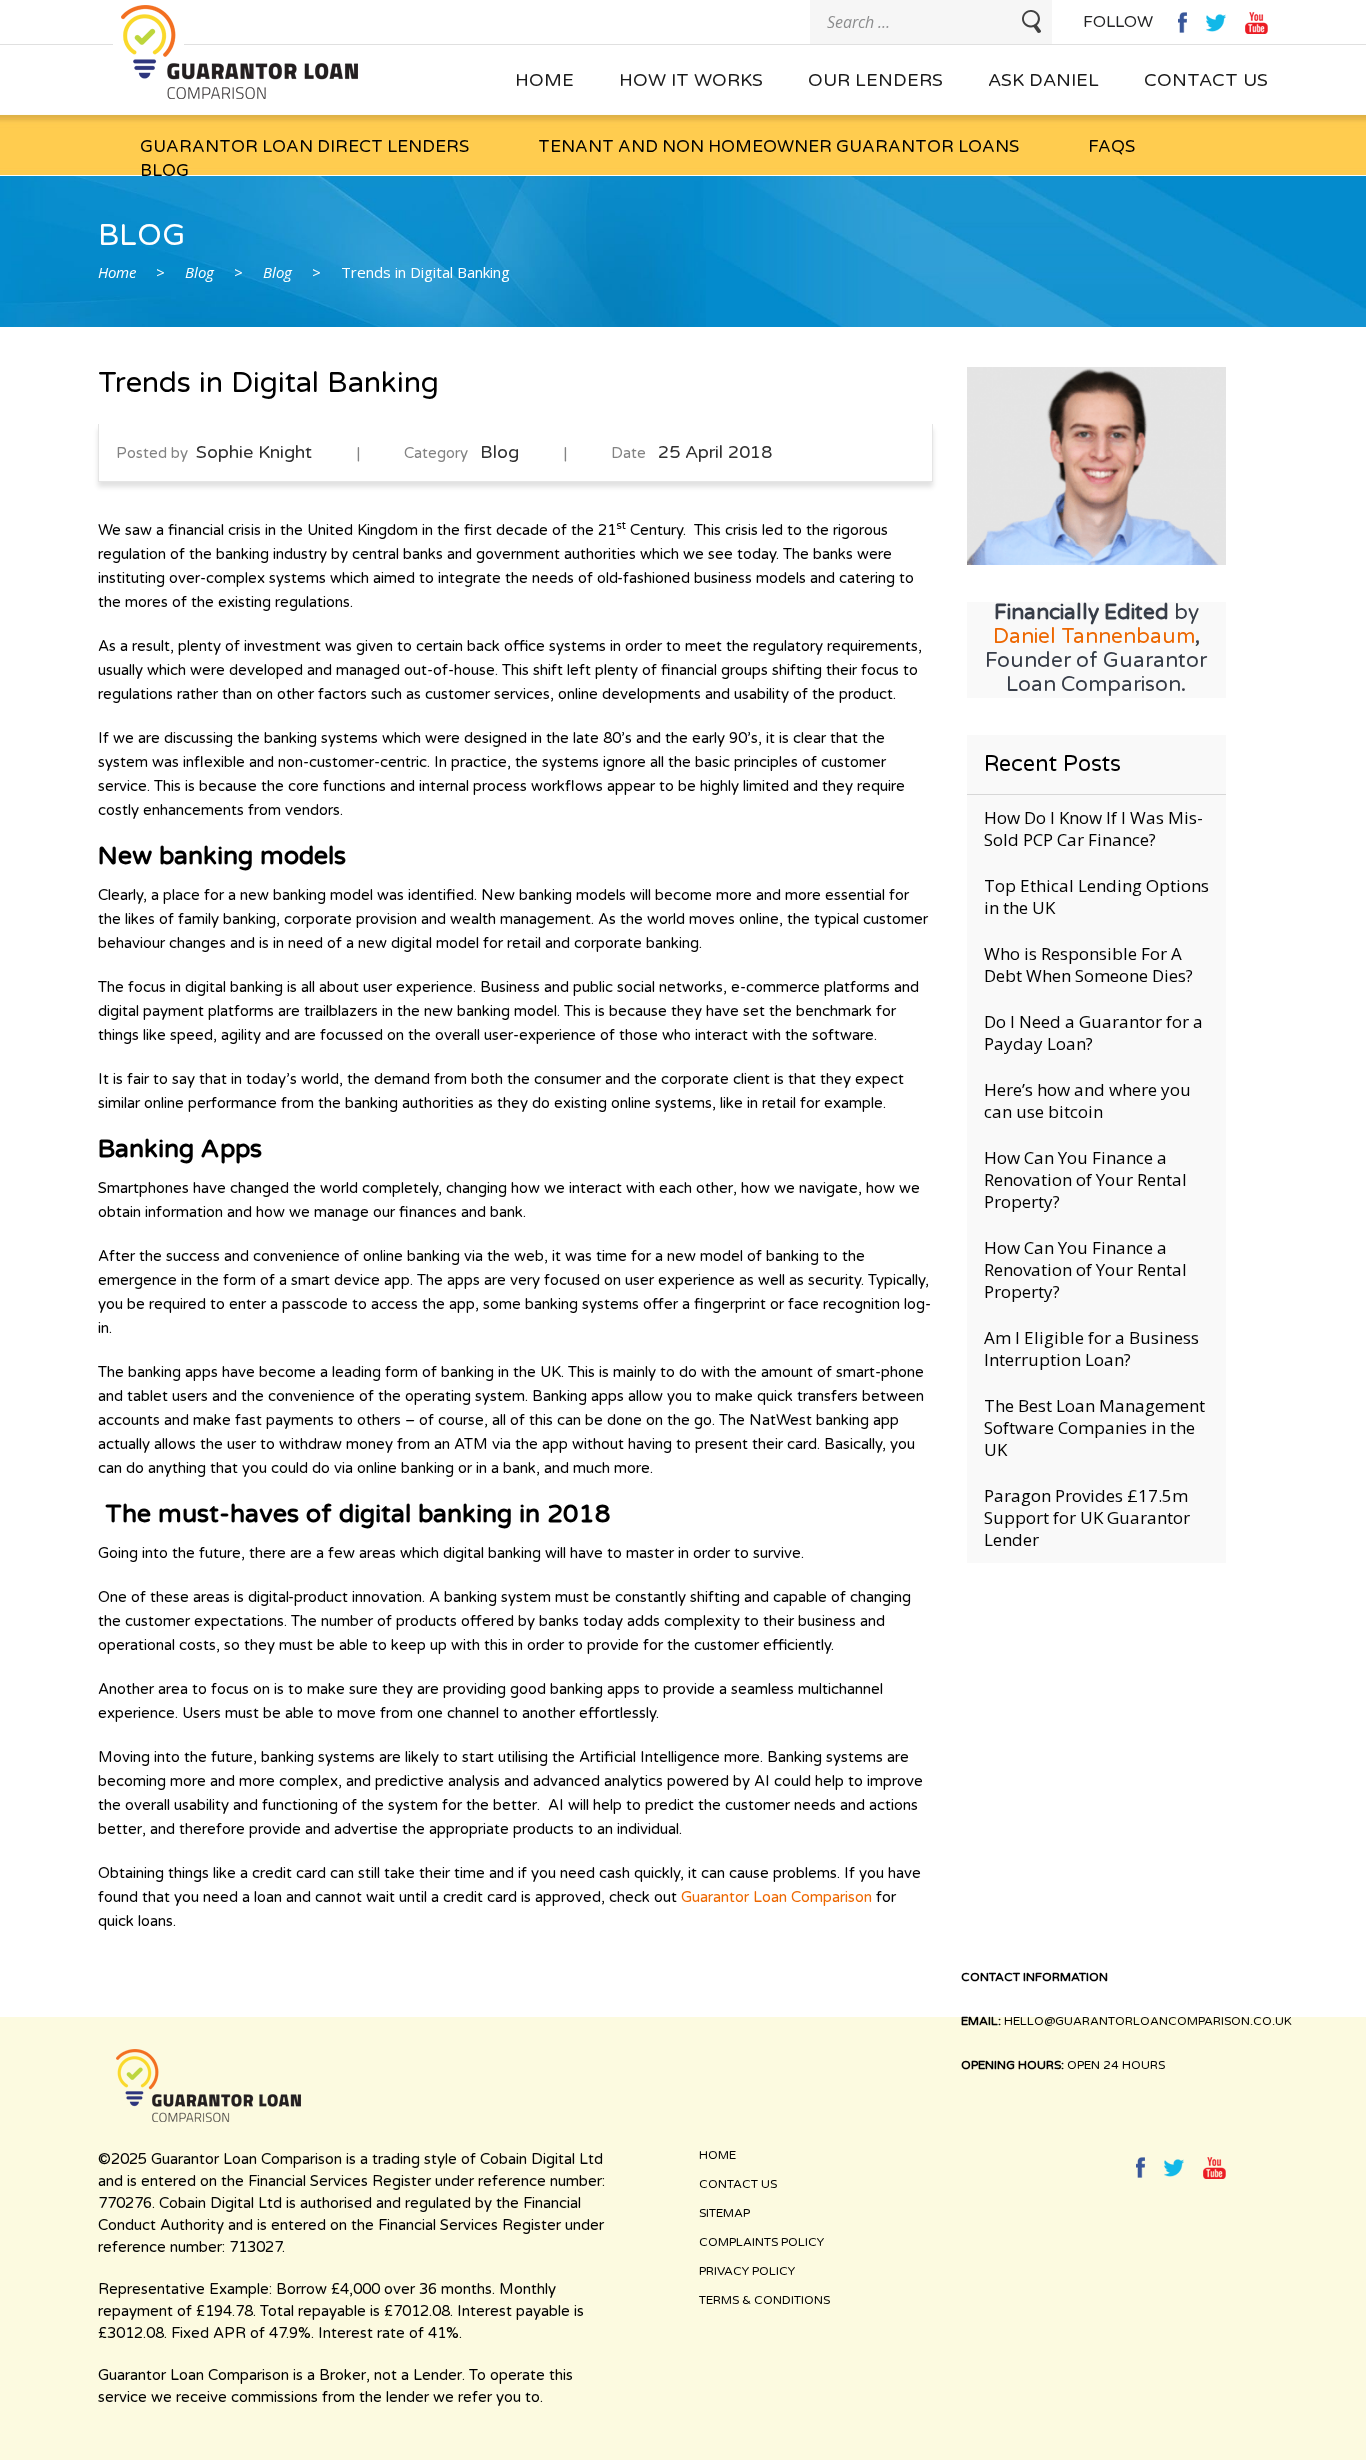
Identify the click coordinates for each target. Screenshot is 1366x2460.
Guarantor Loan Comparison (776, 1897)
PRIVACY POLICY (747, 2271)
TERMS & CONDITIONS (764, 2300)
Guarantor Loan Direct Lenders (304, 146)
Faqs (1111, 146)
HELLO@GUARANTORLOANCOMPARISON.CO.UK (1149, 2021)
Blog (164, 170)
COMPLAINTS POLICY (761, 2242)
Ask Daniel (1043, 80)
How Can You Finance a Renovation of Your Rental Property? (1085, 1179)
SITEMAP (724, 2213)
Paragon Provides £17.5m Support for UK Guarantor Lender (1087, 1517)
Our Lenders (875, 80)
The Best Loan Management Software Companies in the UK (1094, 1427)
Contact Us (1206, 80)
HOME (717, 2155)
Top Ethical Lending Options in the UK (1096, 896)
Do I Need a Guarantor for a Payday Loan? (1093, 1032)
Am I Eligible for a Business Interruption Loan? (1091, 1348)
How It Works (691, 80)
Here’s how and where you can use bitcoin (1087, 1100)
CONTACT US (738, 2184)
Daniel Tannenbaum (1094, 636)
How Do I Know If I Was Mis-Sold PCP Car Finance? (1093, 828)
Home (544, 80)
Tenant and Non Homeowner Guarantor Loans (778, 146)
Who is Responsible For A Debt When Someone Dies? (1088, 964)
